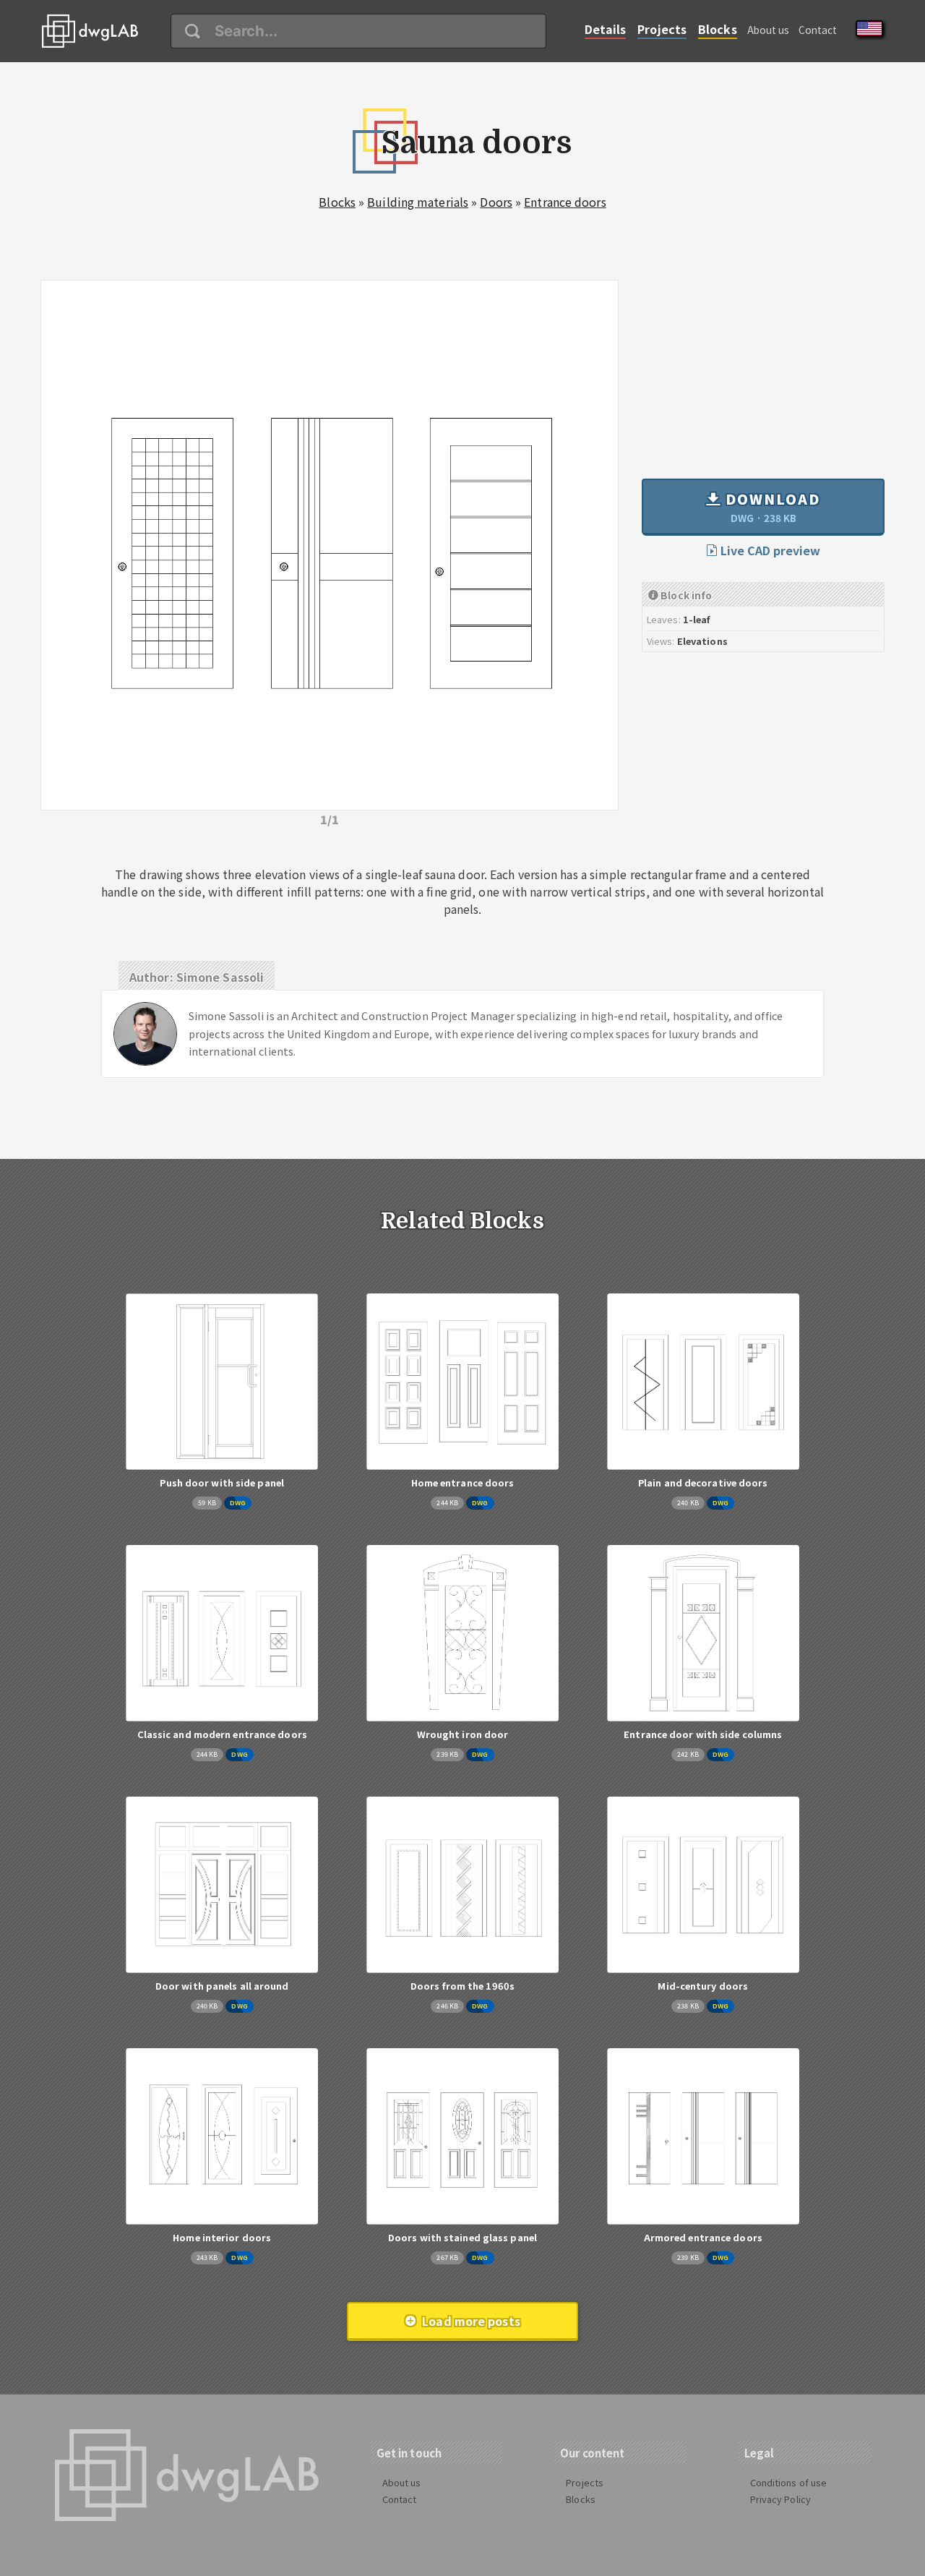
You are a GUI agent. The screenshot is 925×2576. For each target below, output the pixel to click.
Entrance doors (565, 202)
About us (769, 30)
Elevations (702, 641)
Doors (496, 202)
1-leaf (697, 619)
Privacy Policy (780, 2499)
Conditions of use (789, 2482)
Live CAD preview (769, 550)
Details (606, 29)
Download (771, 507)
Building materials (418, 202)
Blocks (718, 29)
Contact (818, 30)
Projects (662, 29)
